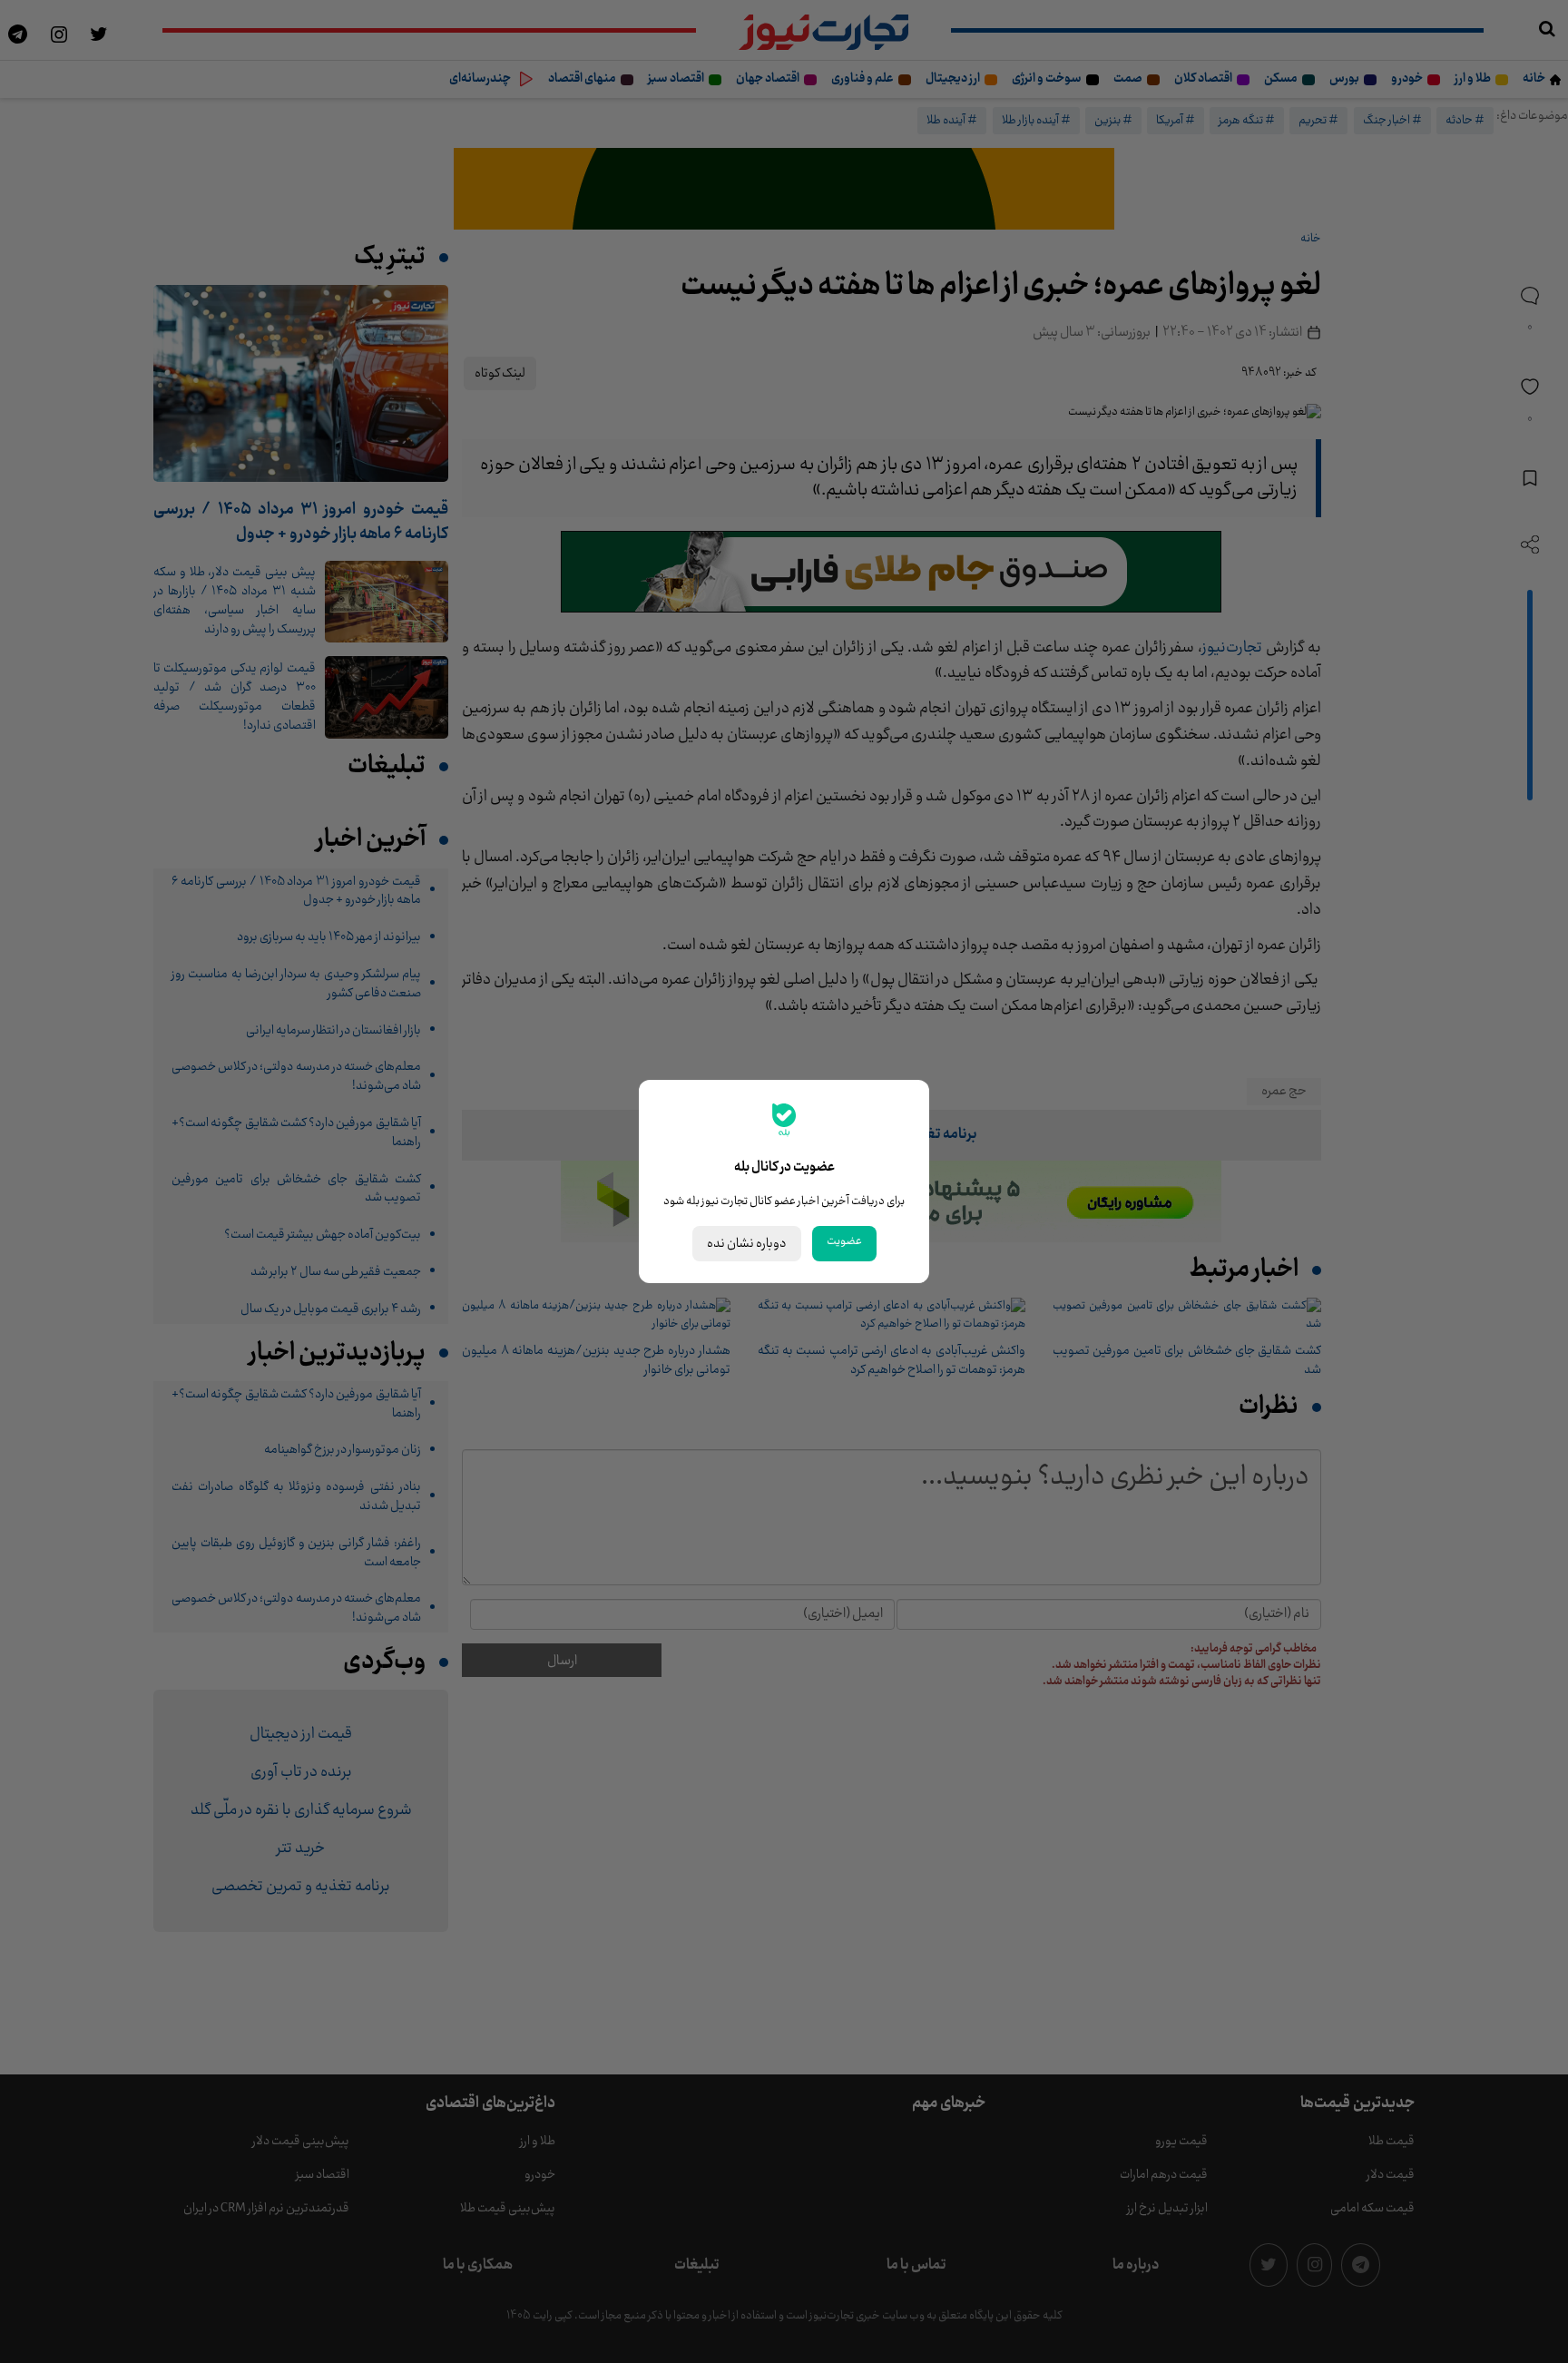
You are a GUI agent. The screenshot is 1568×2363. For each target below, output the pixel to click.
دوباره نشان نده (747, 1244)
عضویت (844, 1241)
